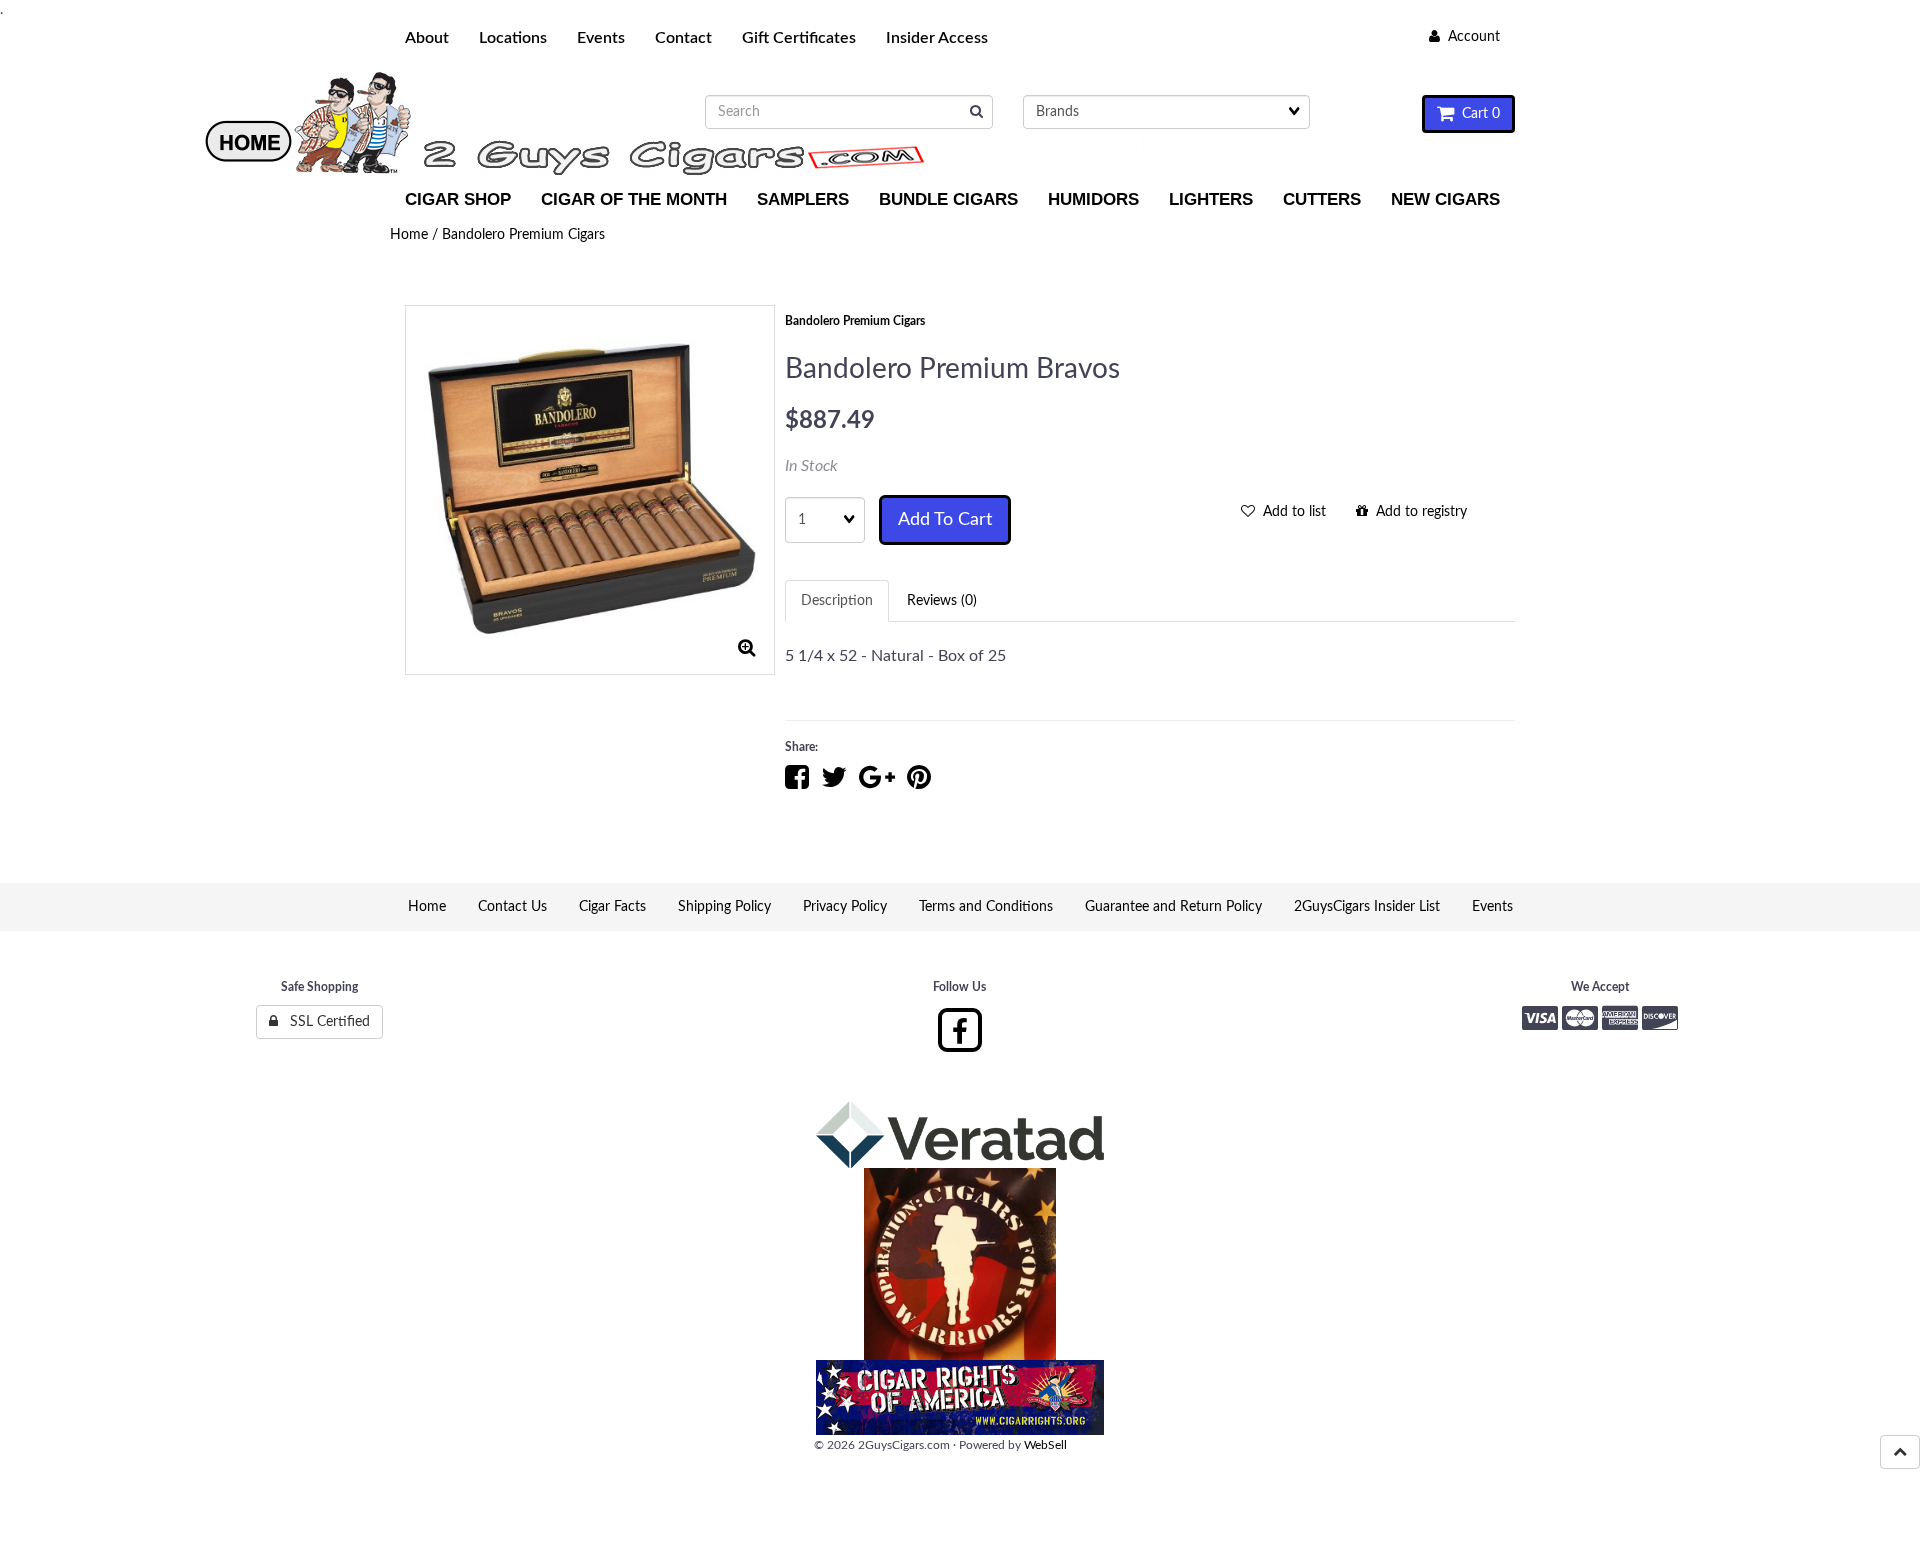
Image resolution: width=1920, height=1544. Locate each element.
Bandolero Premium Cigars (523, 235)
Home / (416, 235)
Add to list (1290, 512)
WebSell (1045, 1445)
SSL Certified (324, 1022)
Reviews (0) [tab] (942, 601)
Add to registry (1417, 512)
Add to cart (945, 520)
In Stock (811, 466)
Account (1470, 37)
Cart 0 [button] (1477, 114)
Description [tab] (837, 601)
